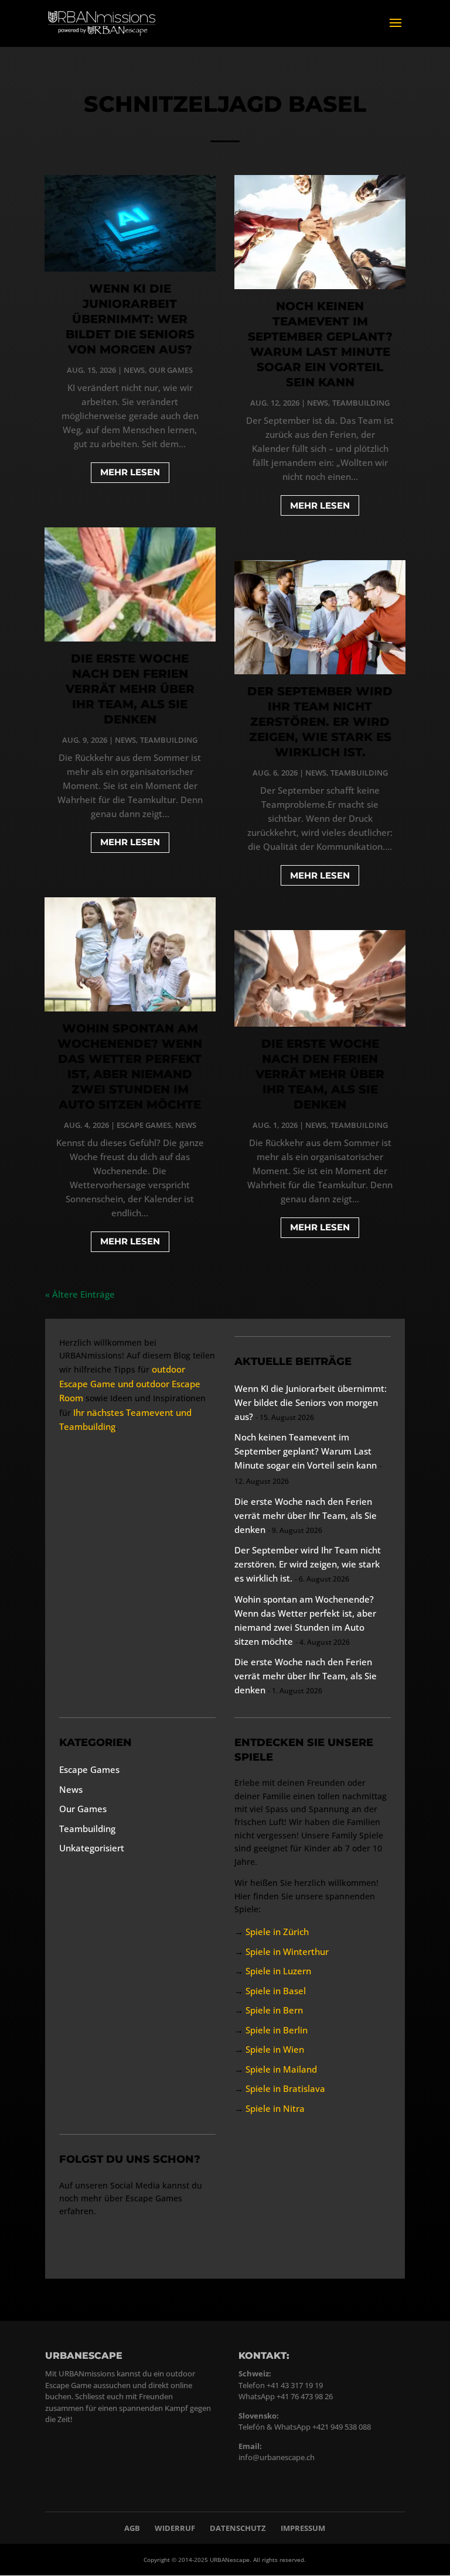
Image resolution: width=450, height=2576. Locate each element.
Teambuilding (169, 740)
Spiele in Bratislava (285, 2088)
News (134, 370)
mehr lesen (130, 472)
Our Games (171, 370)
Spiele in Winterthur (287, 1951)
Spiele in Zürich (277, 1932)
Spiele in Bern (274, 2010)
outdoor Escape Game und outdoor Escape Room (130, 1383)
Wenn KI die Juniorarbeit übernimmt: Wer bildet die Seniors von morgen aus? (130, 319)
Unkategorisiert (92, 1848)
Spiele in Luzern (278, 1971)
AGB (132, 2528)
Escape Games (144, 1125)
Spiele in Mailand (281, 2069)
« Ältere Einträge (80, 1294)
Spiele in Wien (275, 2049)
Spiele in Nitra (275, 2108)
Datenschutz (238, 2528)
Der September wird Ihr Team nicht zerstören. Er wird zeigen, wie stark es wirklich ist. (320, 722)
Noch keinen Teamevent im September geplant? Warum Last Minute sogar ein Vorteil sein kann (306, 1451)
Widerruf (175, 2528)
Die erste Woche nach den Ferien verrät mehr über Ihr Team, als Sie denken (130, 689)
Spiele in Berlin (277, 2030)
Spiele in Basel (276, 1991)
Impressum (303, 2528)
